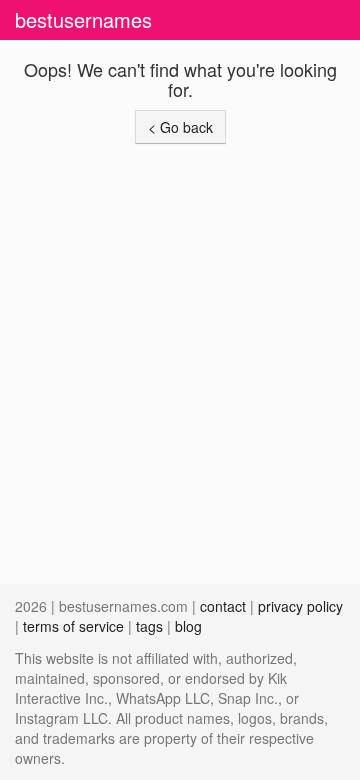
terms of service (73, 626)
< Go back (180, 127)
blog (188, 626)
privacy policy (300, 606)
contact (223, 606)
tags (149, 626)
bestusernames (83, 19)
